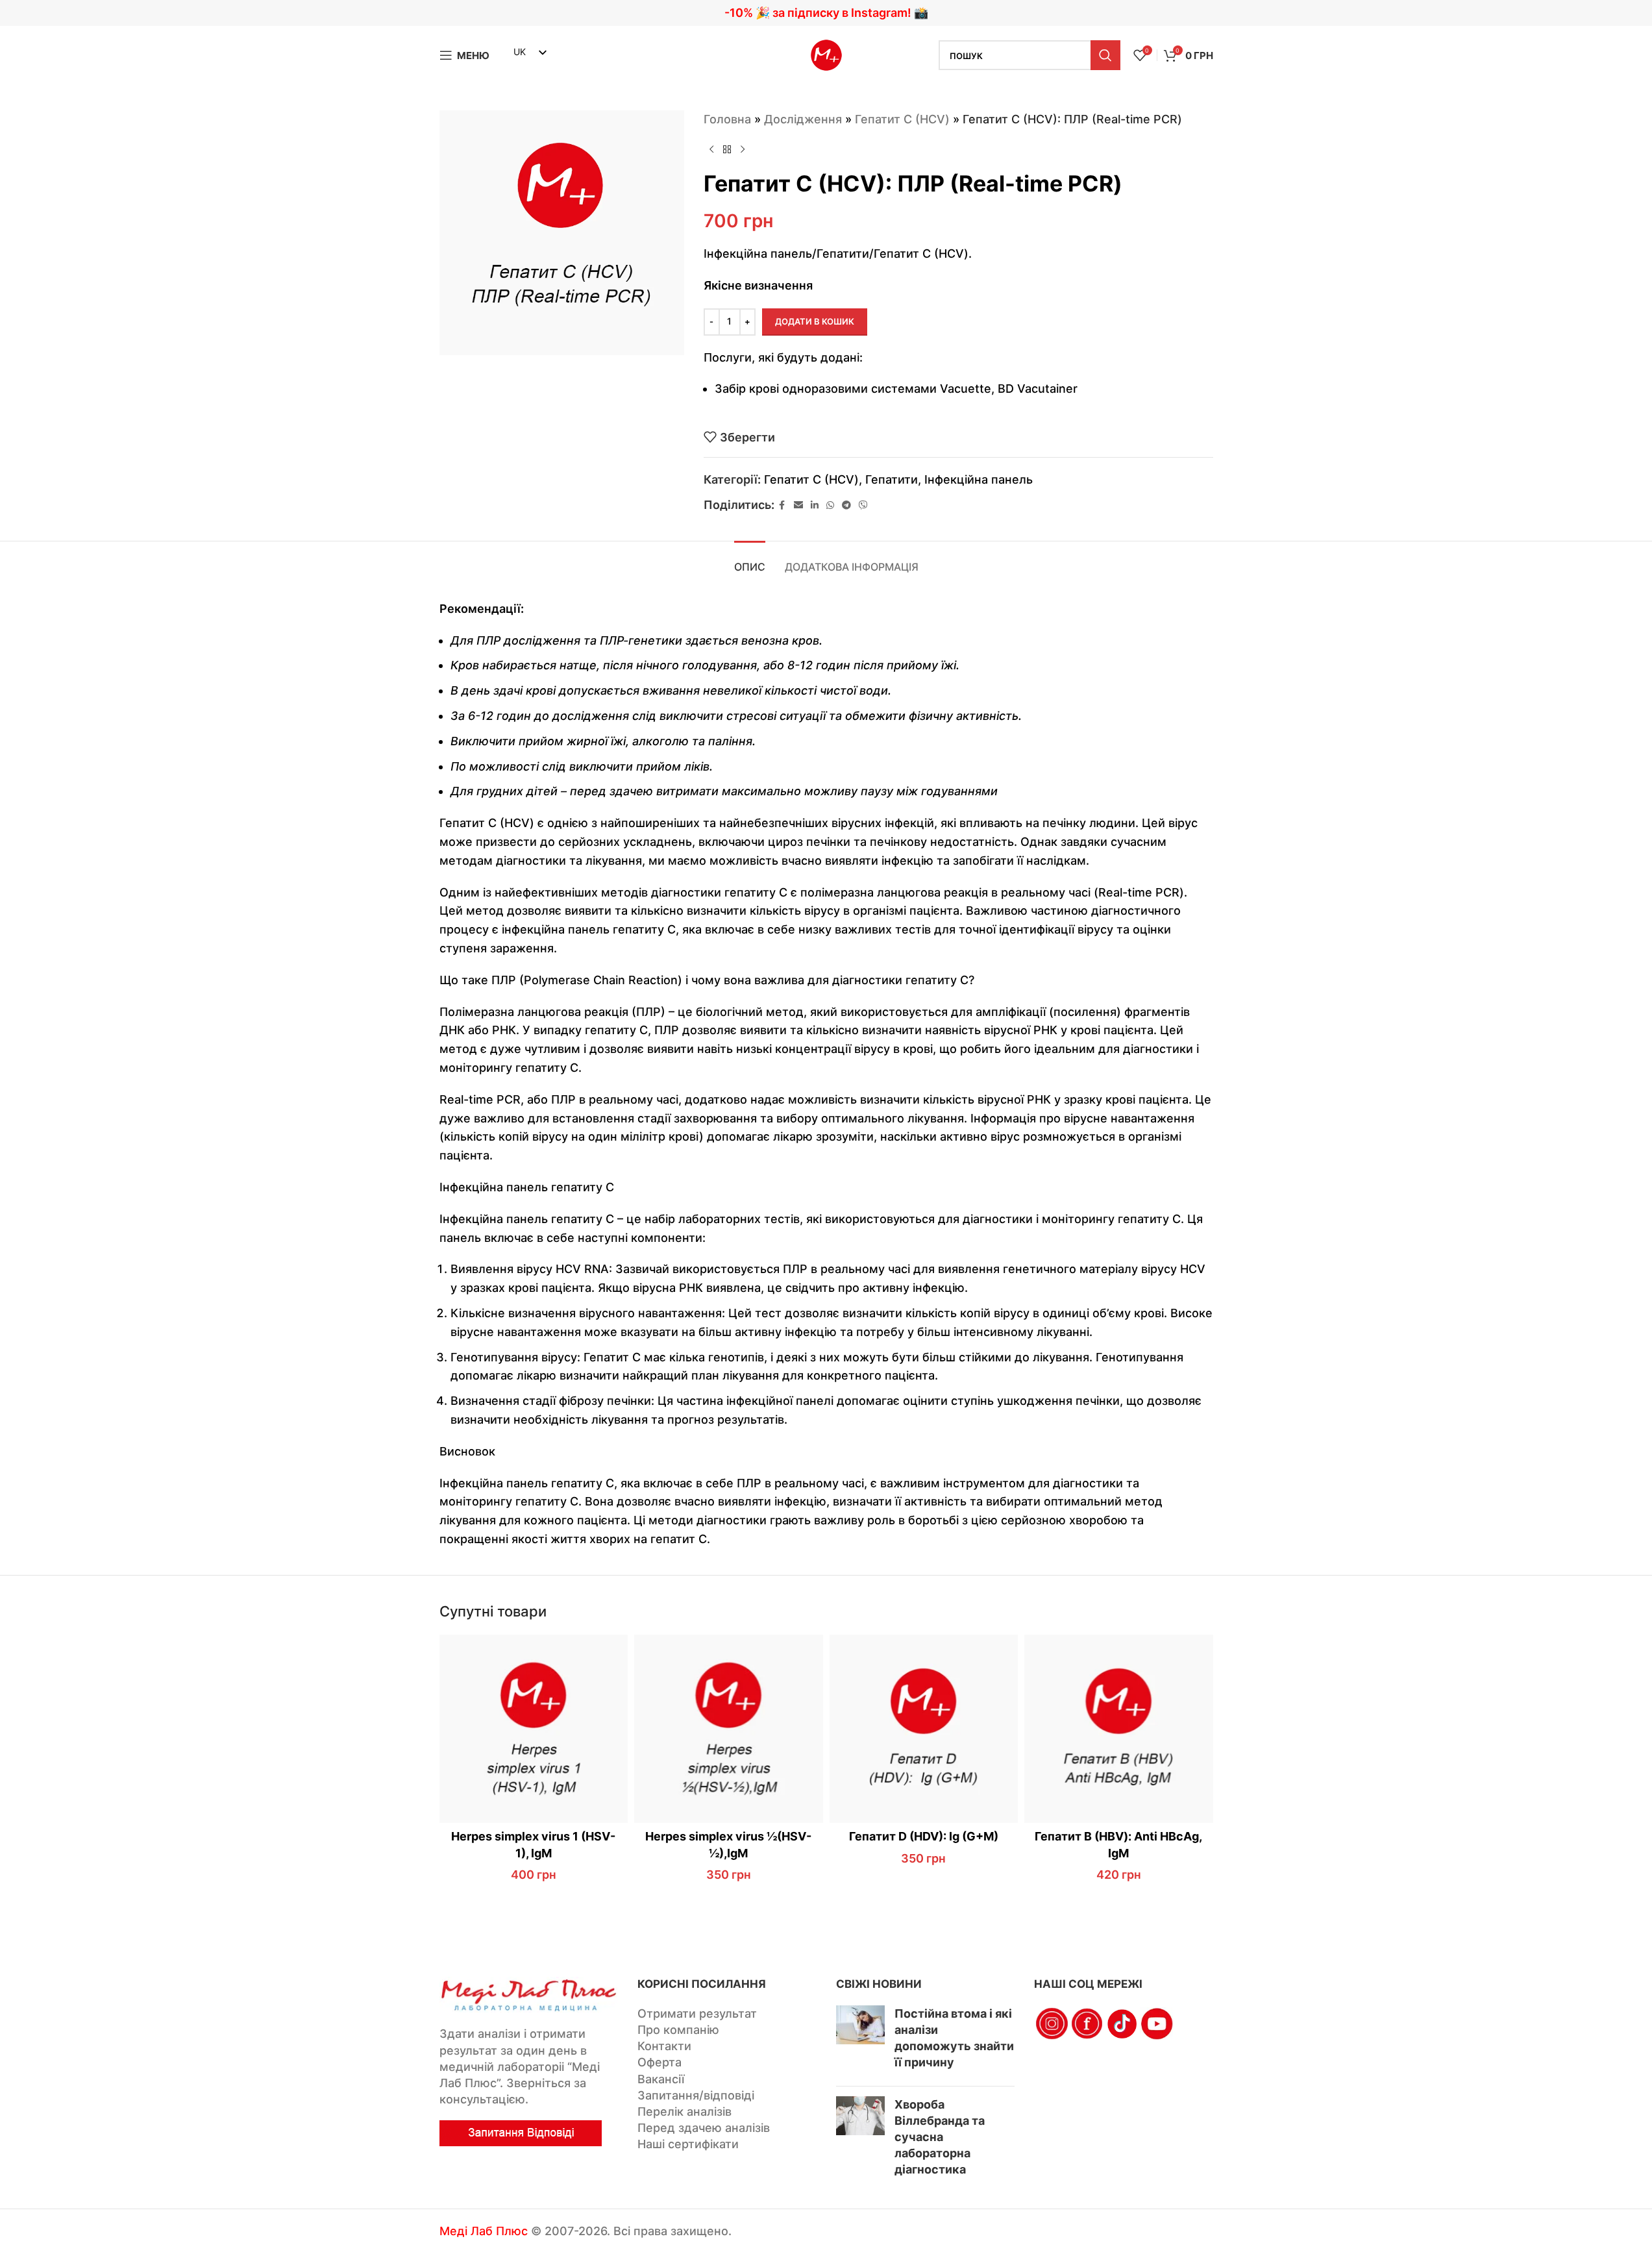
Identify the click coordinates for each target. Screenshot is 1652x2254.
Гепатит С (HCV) (902, 119)
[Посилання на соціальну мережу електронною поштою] (798, 505)
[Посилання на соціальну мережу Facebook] (782, 505)
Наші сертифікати (688, 2144)
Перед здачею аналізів (704, 2128)
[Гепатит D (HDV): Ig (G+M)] (924, 1729)
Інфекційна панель (979, 479)
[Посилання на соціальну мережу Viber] (863, 505)
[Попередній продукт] (711, 150)
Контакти (664, 2046)
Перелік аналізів (684, 2112)
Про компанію (678, 2030)
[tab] (750, 561)
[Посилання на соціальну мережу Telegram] (846, 505)
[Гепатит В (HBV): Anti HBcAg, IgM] (1119, 1729)
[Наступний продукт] (743, 150)
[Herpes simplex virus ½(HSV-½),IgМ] (729, 1729)
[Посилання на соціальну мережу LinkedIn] (815, 505)
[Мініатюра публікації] (860, 2041)
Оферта (660, 2062)
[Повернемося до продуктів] (727, 150)
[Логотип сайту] (826, 54)
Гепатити (892, 479)
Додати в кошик (815, 321)
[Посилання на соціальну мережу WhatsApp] (830, 505)
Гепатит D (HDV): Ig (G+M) (924, 1836)
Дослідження (803, 119)
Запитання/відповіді (696, 2095)
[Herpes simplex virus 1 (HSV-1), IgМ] (534, 1729)
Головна (727, 119)
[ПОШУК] (1105, 55)
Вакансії (661, 2079)
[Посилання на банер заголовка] (826, 13)
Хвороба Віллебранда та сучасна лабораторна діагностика (940, 2137)
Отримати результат (697, 2013)
